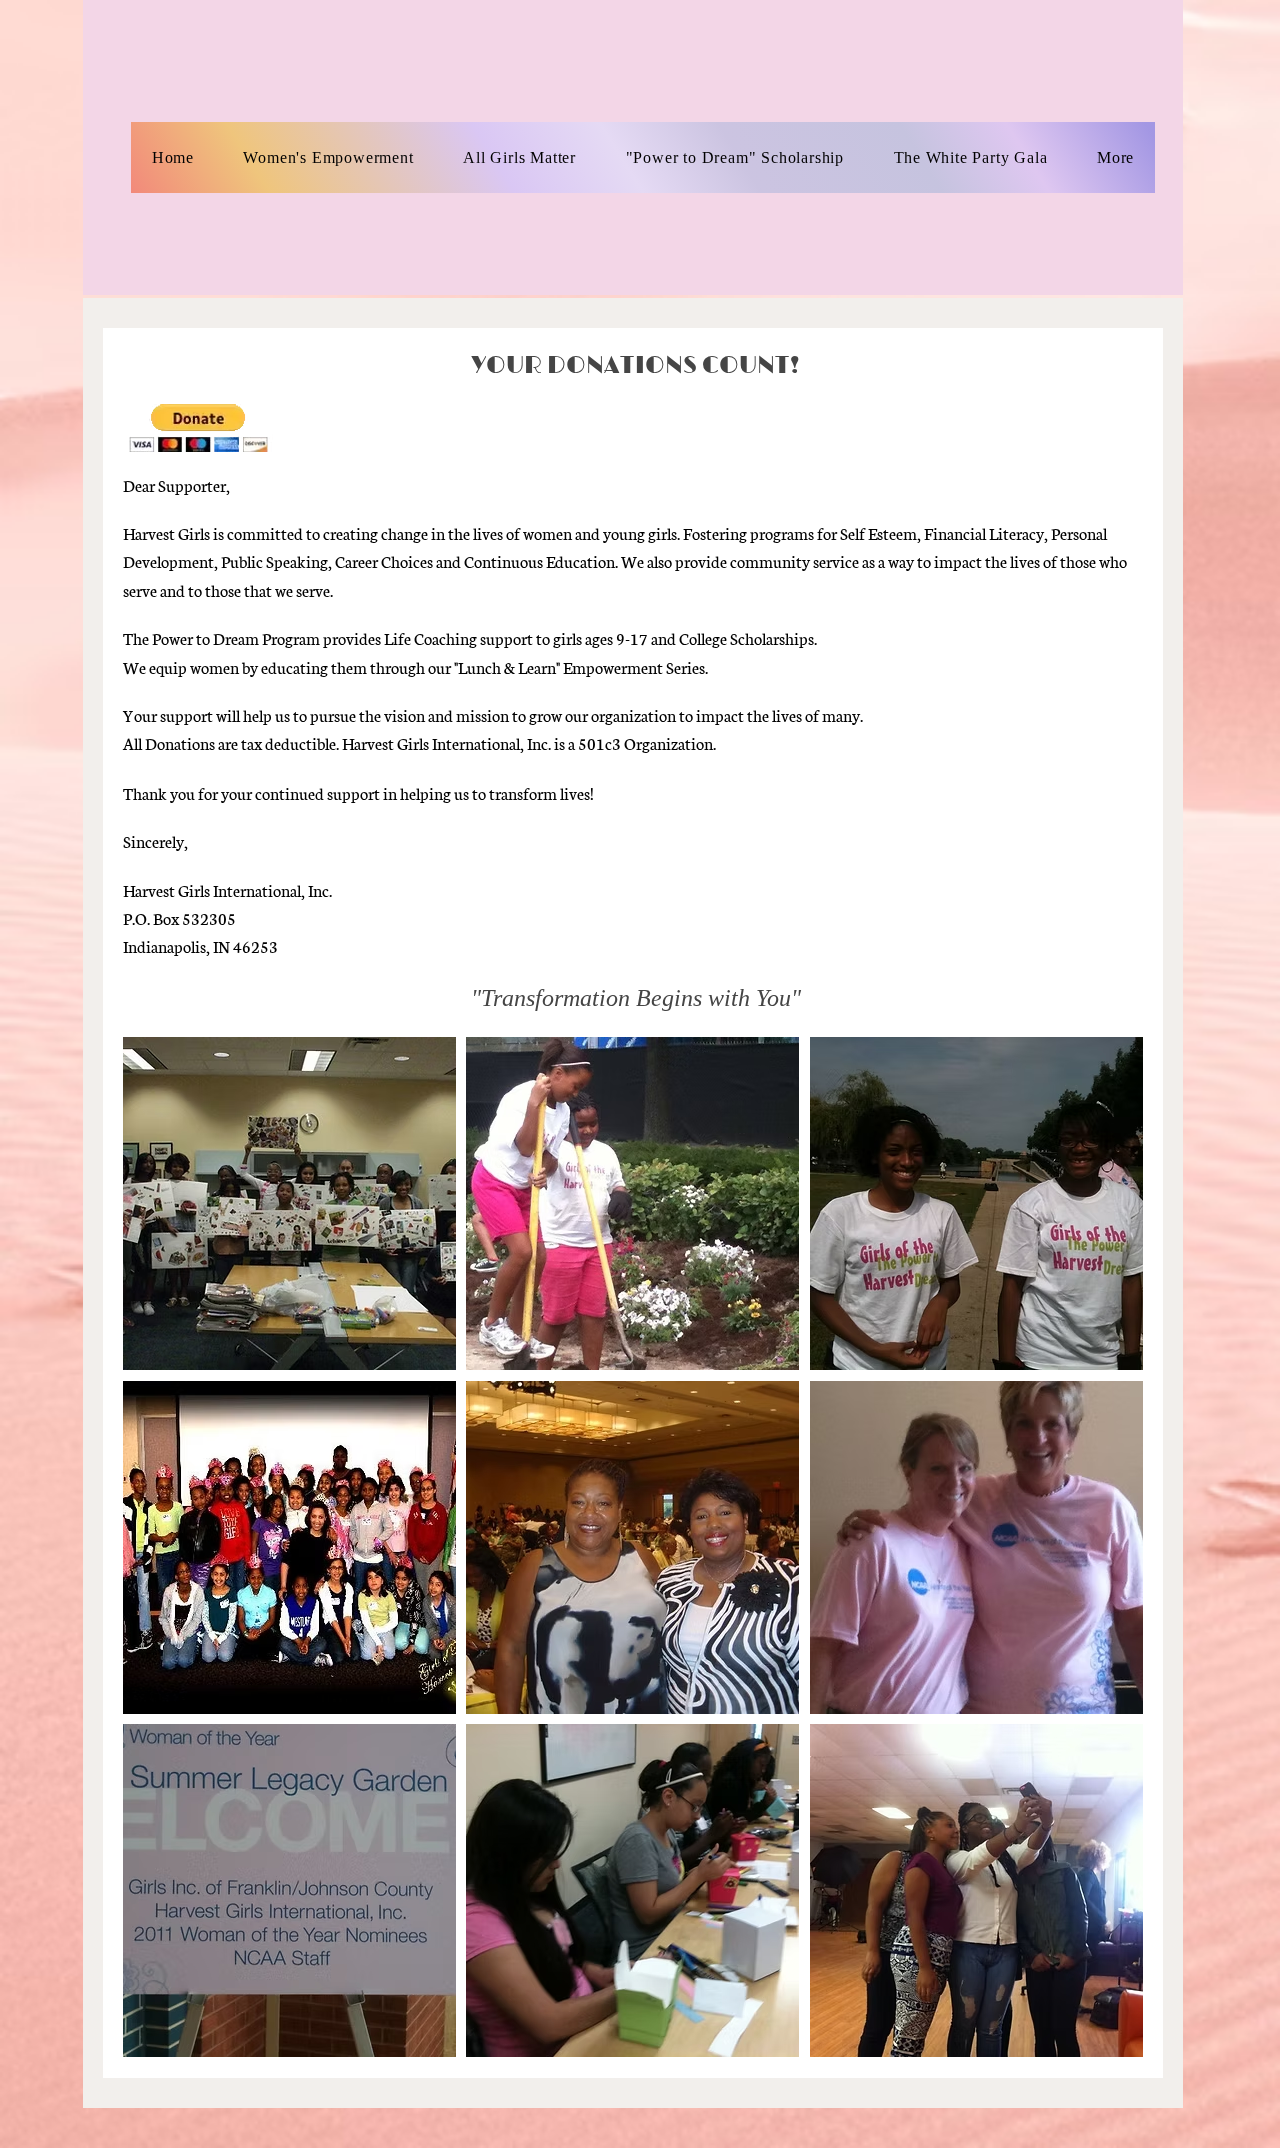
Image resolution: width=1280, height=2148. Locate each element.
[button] (289, 1203)
